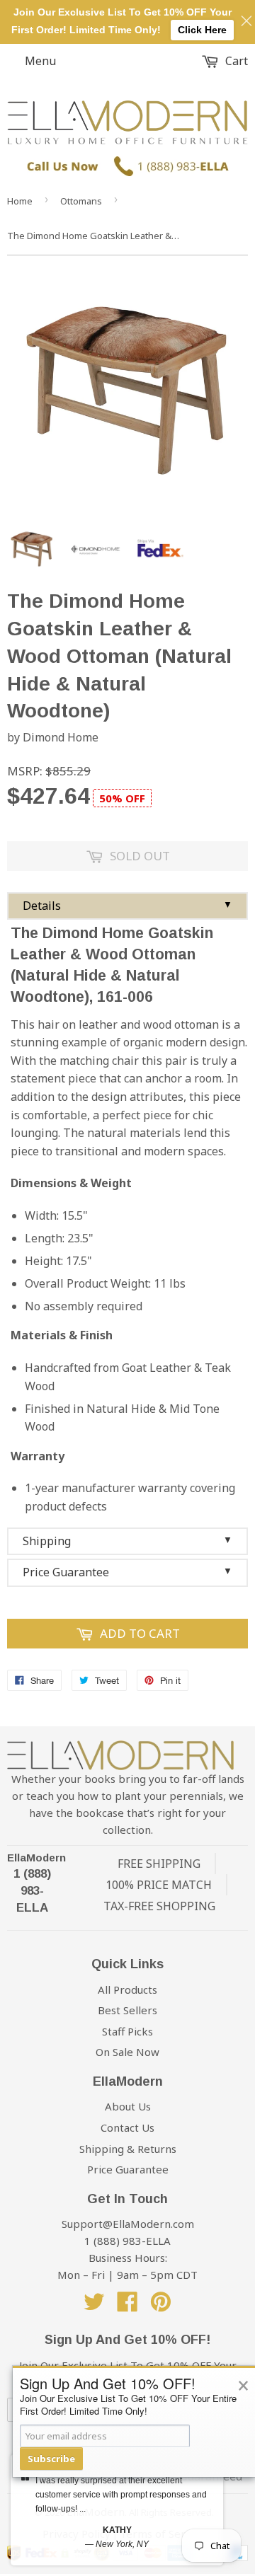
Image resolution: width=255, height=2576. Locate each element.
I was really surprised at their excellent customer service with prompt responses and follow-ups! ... (121, 2495)
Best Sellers (127, 2010)
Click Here (202, 30)
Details (127, 906)
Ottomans (81, 201)
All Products (127, 1989)
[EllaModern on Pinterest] (161, 2306)
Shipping (127, 1541)
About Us (128, 2106)
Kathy (117, 2530)
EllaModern (36, 1858)
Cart (235, 61)
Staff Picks (127, 2031)
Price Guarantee (127, 1572)
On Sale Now (127, 2052)
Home (20, 201)
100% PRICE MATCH (159, 1885)
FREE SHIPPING (159, 1864)
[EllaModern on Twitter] (94, 2306)
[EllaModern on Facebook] (127, 2306)
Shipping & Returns (128, 2149)
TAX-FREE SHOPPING (159, 1906)
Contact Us (127, 2127)
